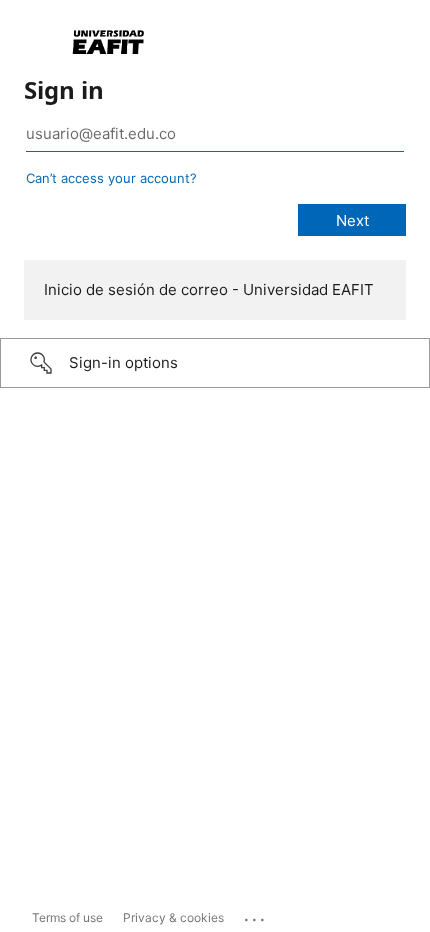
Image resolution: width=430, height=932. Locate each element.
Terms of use (67, 917)
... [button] (256, 915)
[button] (215, 363)
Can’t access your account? (111, 178)
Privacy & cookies (173, 917)
